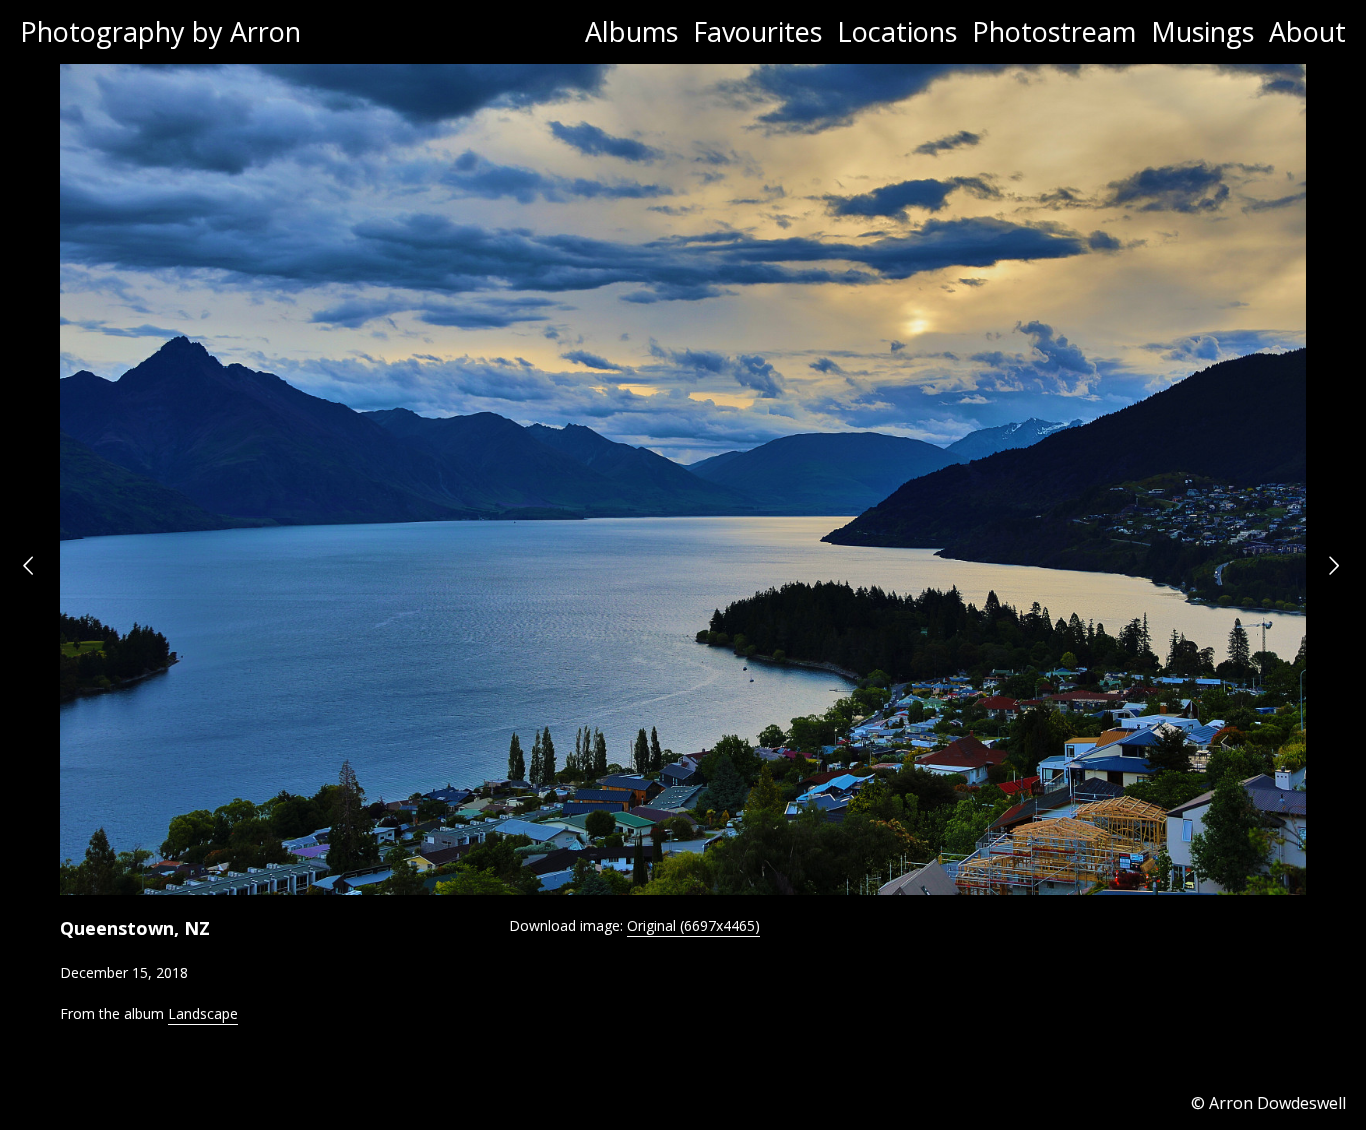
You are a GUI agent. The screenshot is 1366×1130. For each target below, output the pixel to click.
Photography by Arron (160, 31)
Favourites (757, 31)
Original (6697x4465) (693, 925)
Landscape (203, 1013)
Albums (631, 31)
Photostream (1054, 31)
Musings (1202, 31)
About (1307, 31)
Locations (897, 31)
